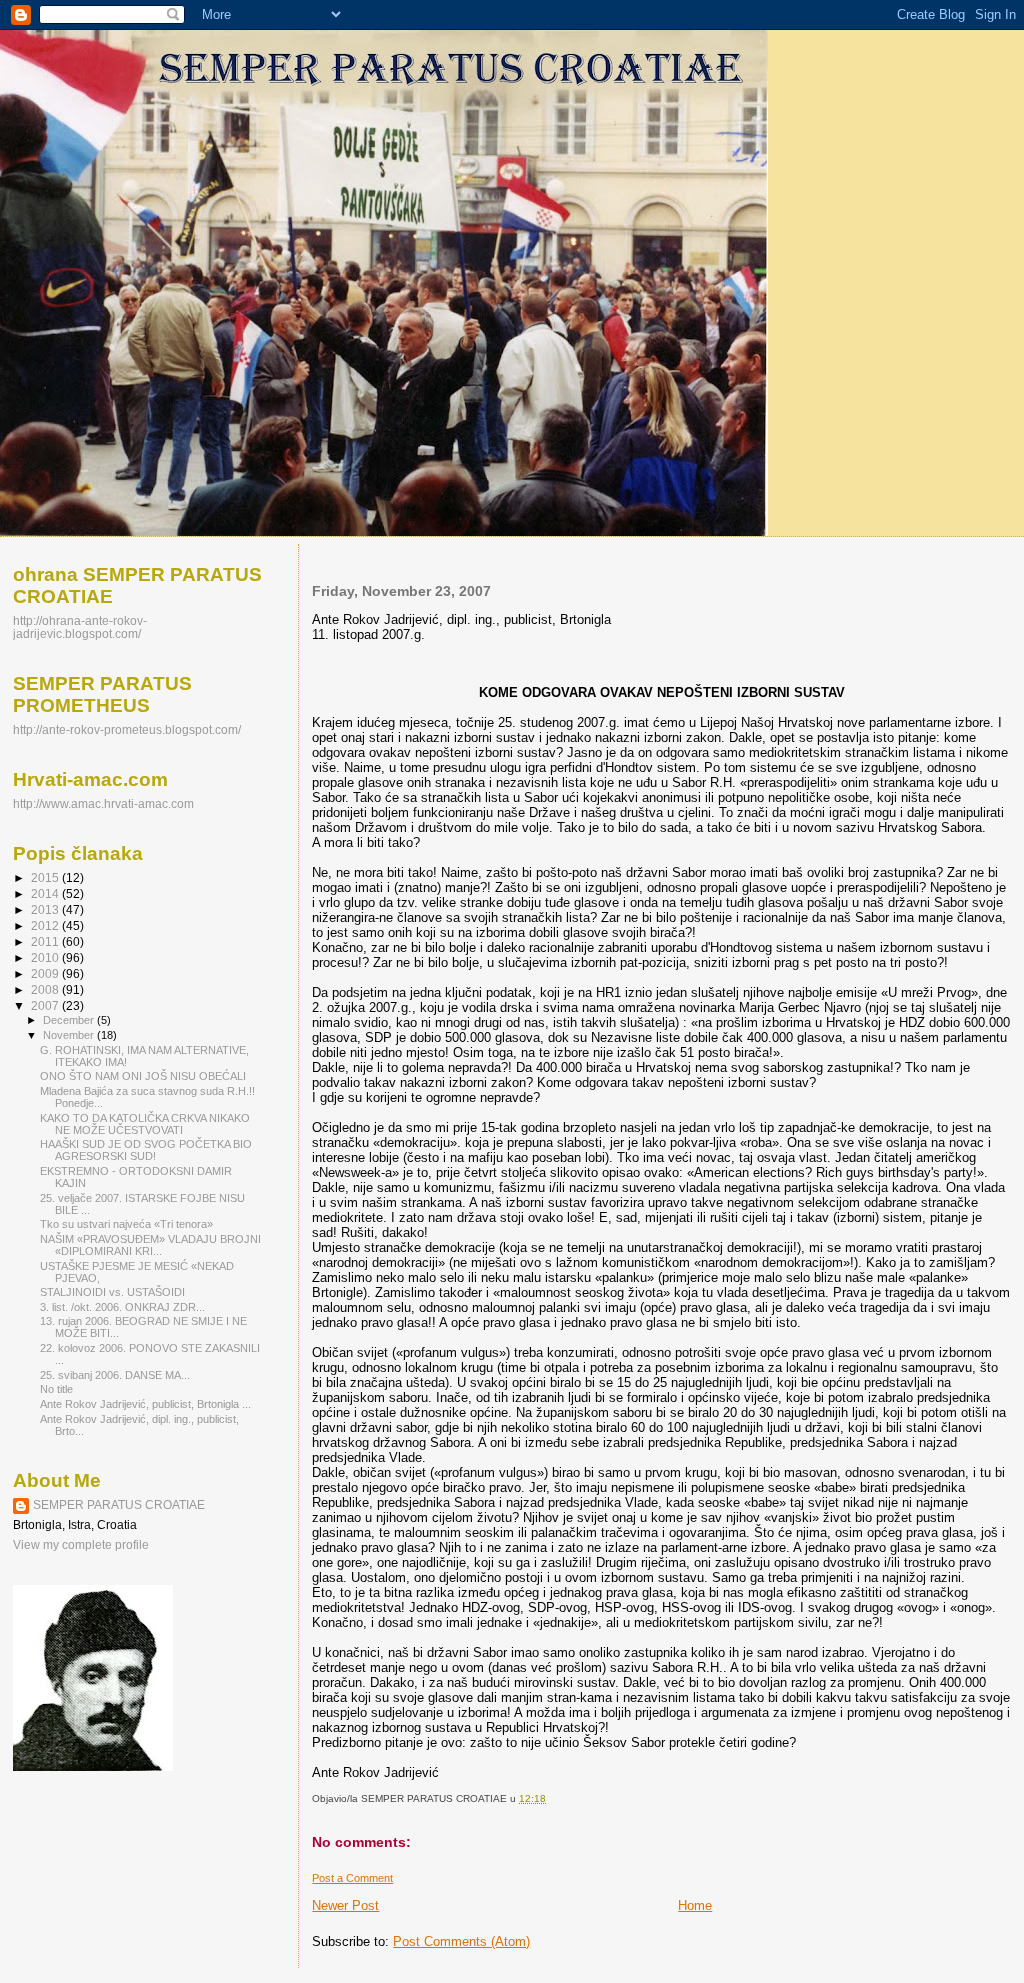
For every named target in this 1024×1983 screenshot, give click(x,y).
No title (56, 1389)
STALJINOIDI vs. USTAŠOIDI (112, 1292)
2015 (46, 877)
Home (695, 1905)
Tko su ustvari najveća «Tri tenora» (126, 1224)
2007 (46, 1005)
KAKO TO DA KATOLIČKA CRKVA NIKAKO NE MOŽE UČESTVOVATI (145, 1124)
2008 (46, 989)
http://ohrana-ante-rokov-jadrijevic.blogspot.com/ (80, 627)
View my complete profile (81, 1545)
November (70, 1035)
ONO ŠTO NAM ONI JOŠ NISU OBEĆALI (143, 1076)
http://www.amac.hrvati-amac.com (103, 803)
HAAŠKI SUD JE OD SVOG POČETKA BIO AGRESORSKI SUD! (146, 1150)
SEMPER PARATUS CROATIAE (119, 1505)
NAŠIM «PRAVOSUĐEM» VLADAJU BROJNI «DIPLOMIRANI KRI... (150, 1245)
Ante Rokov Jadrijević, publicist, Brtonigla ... (145, 1404)
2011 (46, 941)
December (70, 1020)
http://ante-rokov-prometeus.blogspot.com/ (127, 729)
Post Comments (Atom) (461, 1941)
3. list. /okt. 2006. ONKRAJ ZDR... (122, 1307)
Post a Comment (352, 1878)
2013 (46, 909)
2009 (46, 973)
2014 (46, 893)
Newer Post (345, 1905)
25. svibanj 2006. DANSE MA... (115, 1375)
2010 (46, 957)
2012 (46, 925)
